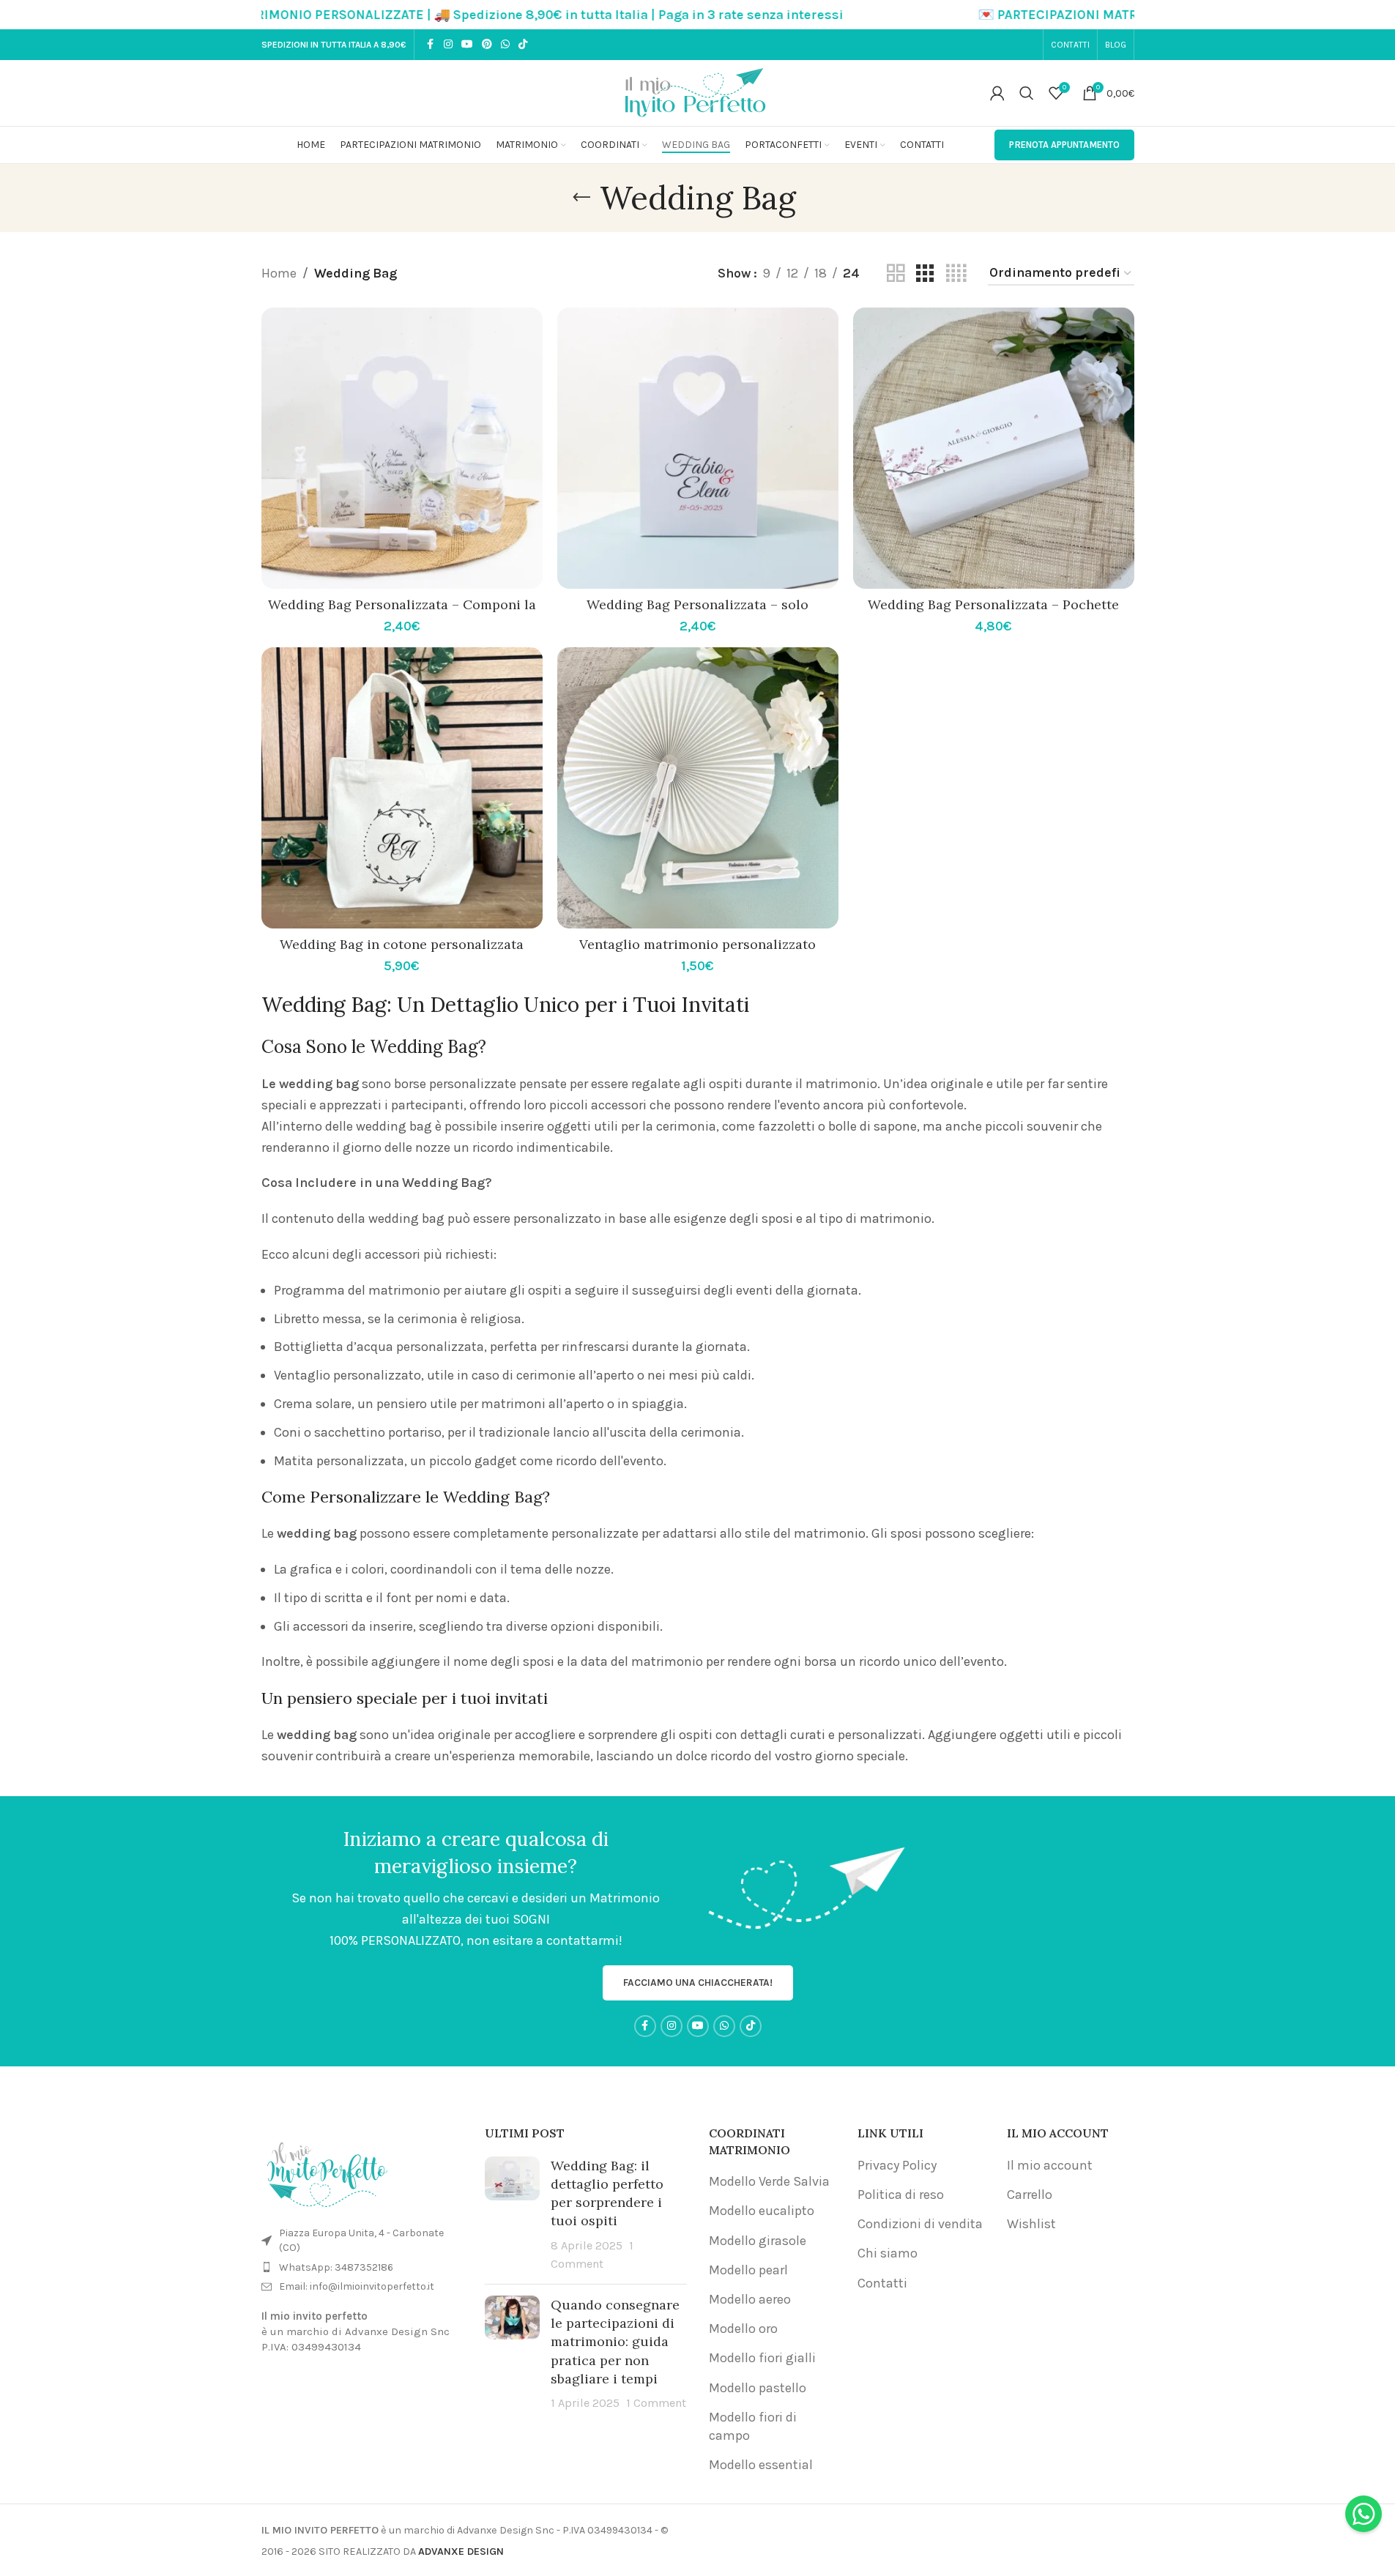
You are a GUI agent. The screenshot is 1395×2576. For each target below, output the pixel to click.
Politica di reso (901, 2195)
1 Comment (656, 2403)
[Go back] (581, 198)
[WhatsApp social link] (505, 45)
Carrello (1030, 2195)
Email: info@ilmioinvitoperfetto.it (357, 2286)
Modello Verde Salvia (769, 2181)
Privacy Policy (897, 2165)
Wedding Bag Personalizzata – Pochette (993, 604)
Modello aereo (750, 2299)
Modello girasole (758, 2241)
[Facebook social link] (431, 45)
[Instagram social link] (448, 45)
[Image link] (327, 2171)
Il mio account (1050, 2165)
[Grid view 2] (896, 273)
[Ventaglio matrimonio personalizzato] (698, 788)
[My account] (997, 93)
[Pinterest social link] (487, 45)
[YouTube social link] (467, 45)
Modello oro (743, 2329)
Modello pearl (748, 2270)
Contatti (882, 2283)
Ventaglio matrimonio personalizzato (697, 944)
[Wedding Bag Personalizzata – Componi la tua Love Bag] (402, 448)
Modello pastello (758, 2388)
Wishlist (1031, 2224)
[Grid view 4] (956, 273)
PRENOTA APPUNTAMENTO (1064, 145)
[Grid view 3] (925, 273)
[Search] (1027, 93)
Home (279, 273)
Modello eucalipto (762, 2211)
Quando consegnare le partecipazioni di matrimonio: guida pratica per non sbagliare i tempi (615, 2342)
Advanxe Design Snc (397, 2331)
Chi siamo (888, 2253)
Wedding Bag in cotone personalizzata (402, 944)
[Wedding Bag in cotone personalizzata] (402, 788)
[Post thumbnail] (512, 2215)
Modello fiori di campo (753, 2426)
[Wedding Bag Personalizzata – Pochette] (994, 448)
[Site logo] (698, 92)
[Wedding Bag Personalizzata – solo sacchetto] (698, 448)
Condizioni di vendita (920, 2224)
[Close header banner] (1377, 15)
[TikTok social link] (523, 45)
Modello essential (761, 2465)
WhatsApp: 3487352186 (336, 2267)
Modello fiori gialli (762, 2358)
